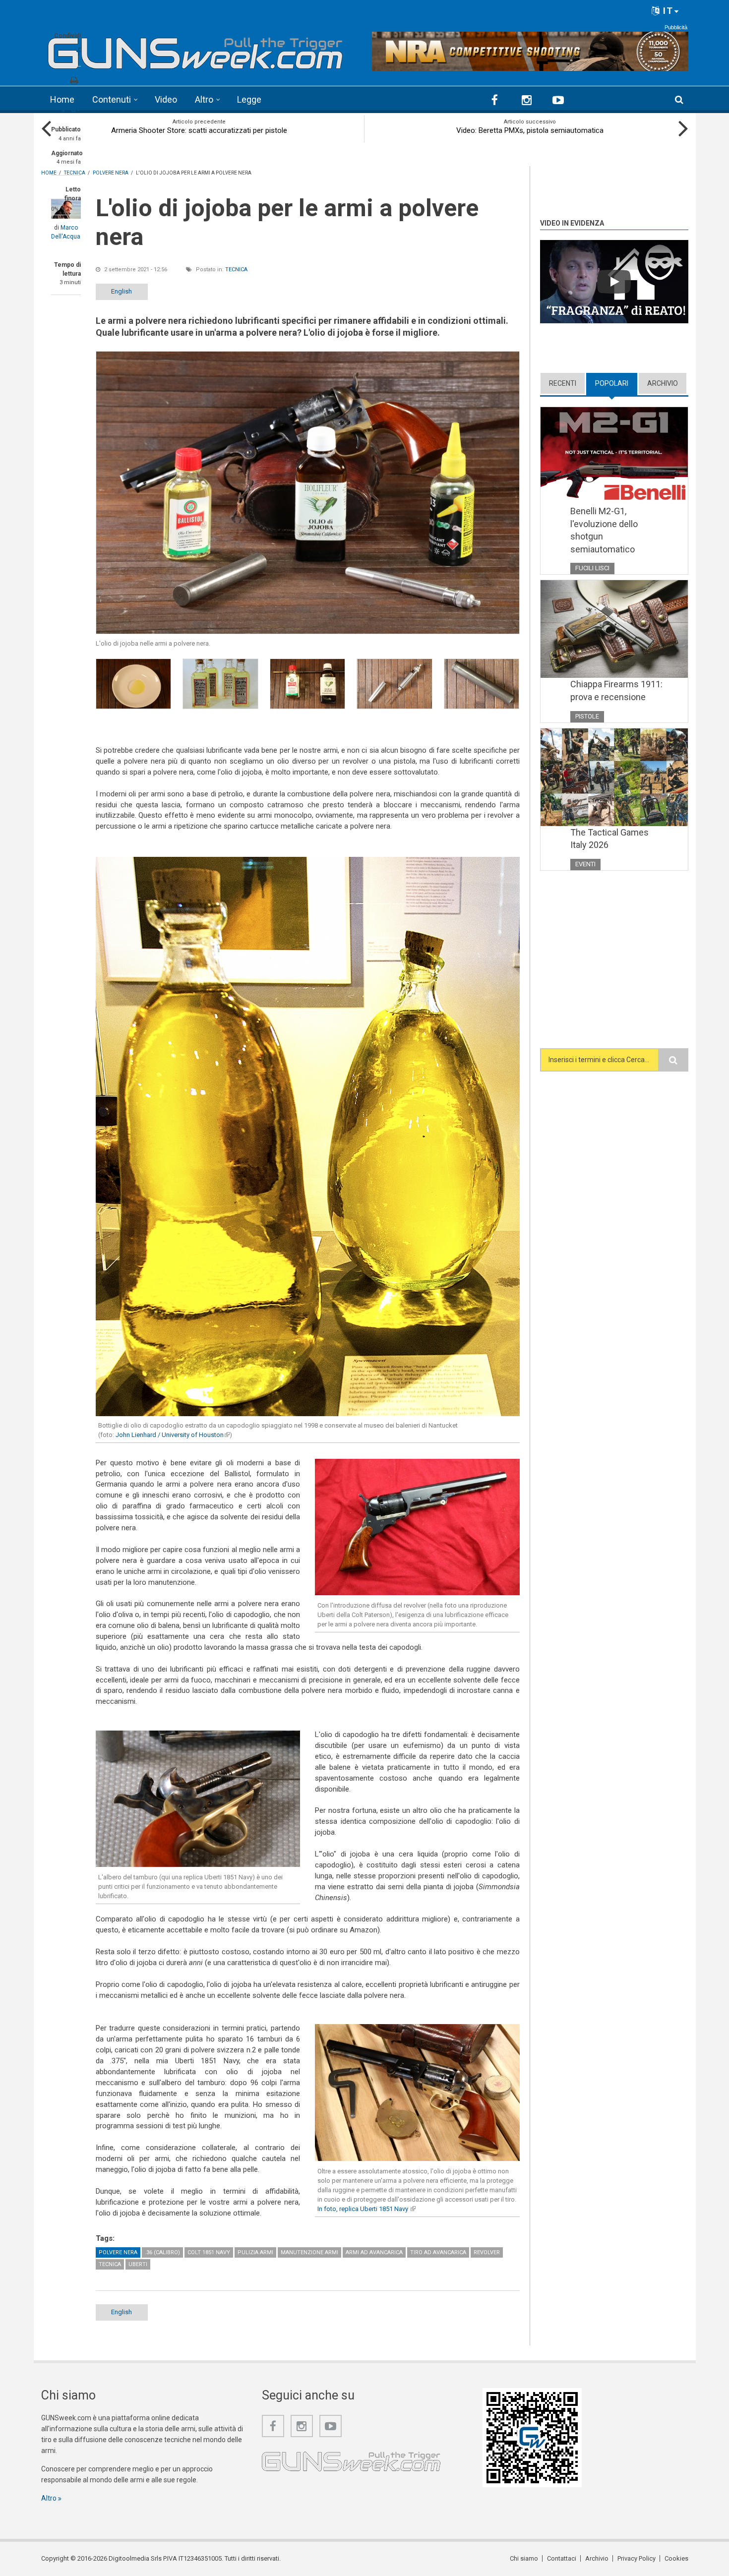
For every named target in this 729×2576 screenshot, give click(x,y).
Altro (204, 99)
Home (62, 99)
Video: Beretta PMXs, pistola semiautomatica (530, 130)
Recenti (563, 383)
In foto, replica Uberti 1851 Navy (366, 2209)
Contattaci (562, 2558)
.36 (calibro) (162, 2252)
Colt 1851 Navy (209, 2252)
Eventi (585, 864)
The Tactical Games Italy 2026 (609, 839)
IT (667, 11)
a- (64, 110)
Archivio (663, 383)
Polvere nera (118, 2252)
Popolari (616, 383)
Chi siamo (524, 2558)
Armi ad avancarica (374, 2252)
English (121, 291)
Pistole (587, 716)
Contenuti (112, 99)
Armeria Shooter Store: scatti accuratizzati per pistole (199, 130)
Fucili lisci (592, 568)
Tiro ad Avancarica (438, 2252)
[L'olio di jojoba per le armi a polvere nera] (308, 493)
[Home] (196, 50)
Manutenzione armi (309, 2252)
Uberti (138, 2264)
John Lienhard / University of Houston (173, 1435)
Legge (249, 99)
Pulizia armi (255, 2252)
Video (166, 99)
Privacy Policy (637, 2558)
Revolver (487, 2252)
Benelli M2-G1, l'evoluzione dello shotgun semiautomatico (604, 530)
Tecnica (236, 270)
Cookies (676, 2558)
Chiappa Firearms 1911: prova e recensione (616, 690)
